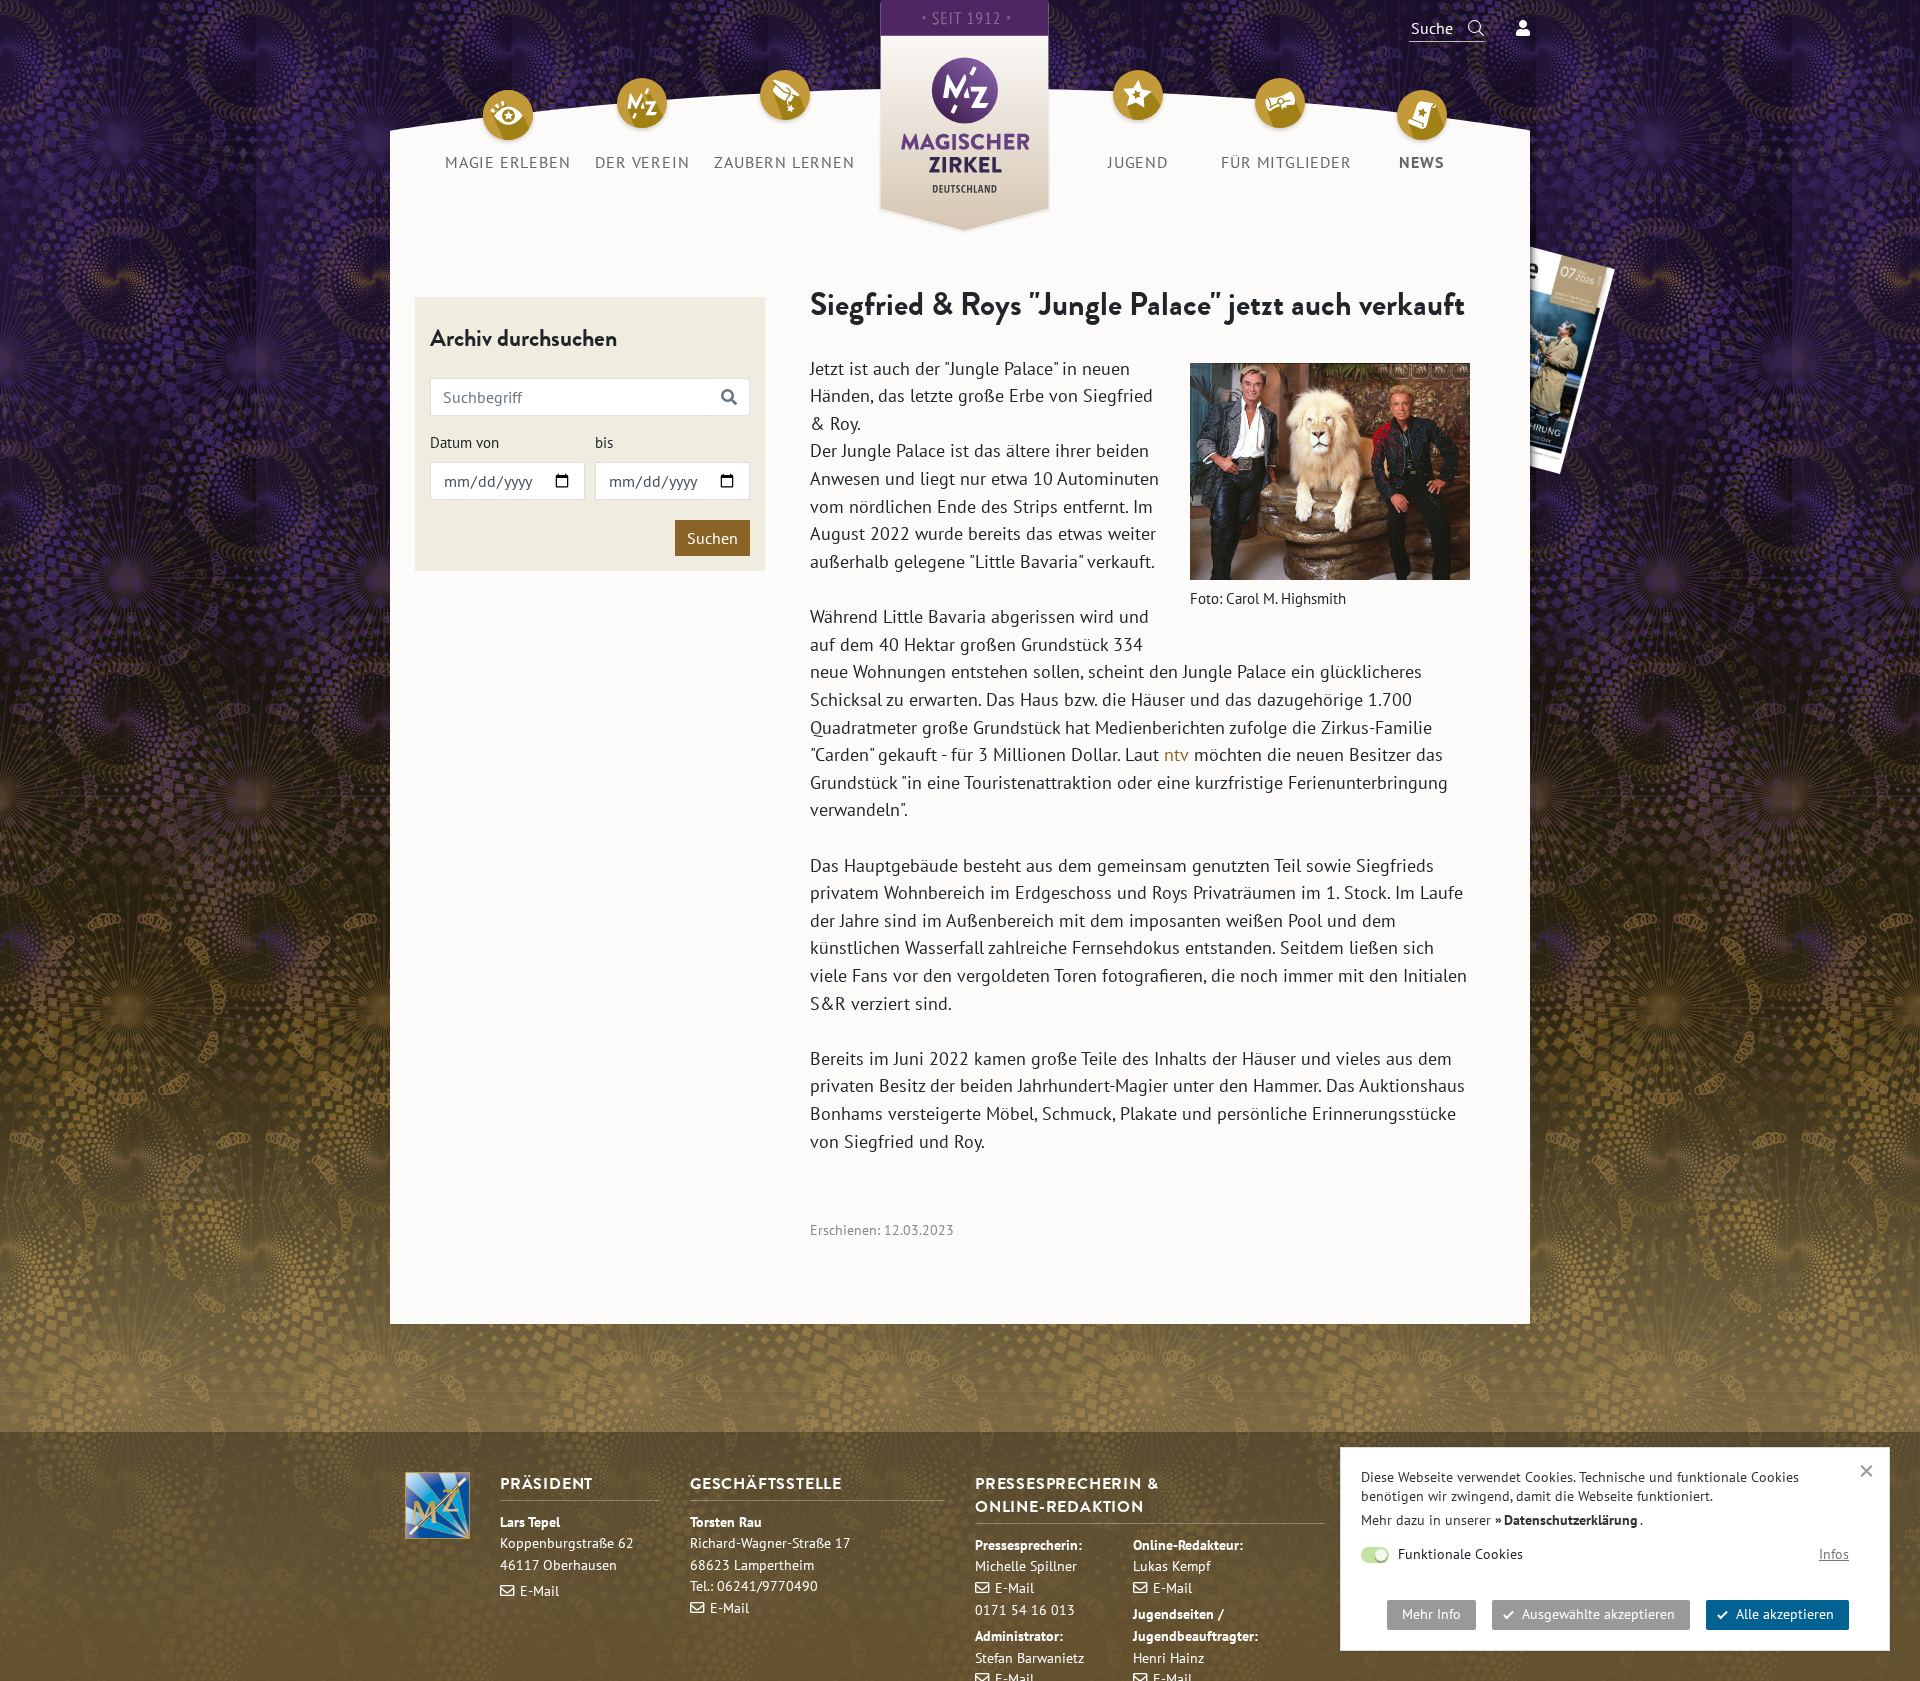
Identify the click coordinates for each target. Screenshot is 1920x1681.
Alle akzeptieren (1785, 1614)
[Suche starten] (1467, 28)
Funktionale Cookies (1460, 1554)
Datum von (464, 442)
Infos (1834, 1554)
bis (604, 442)
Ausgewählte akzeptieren (1598, 1614)
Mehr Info (1431, 1614)
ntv (1176, 754)
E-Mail (539, 1590)
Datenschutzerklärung (1571, 1520)
